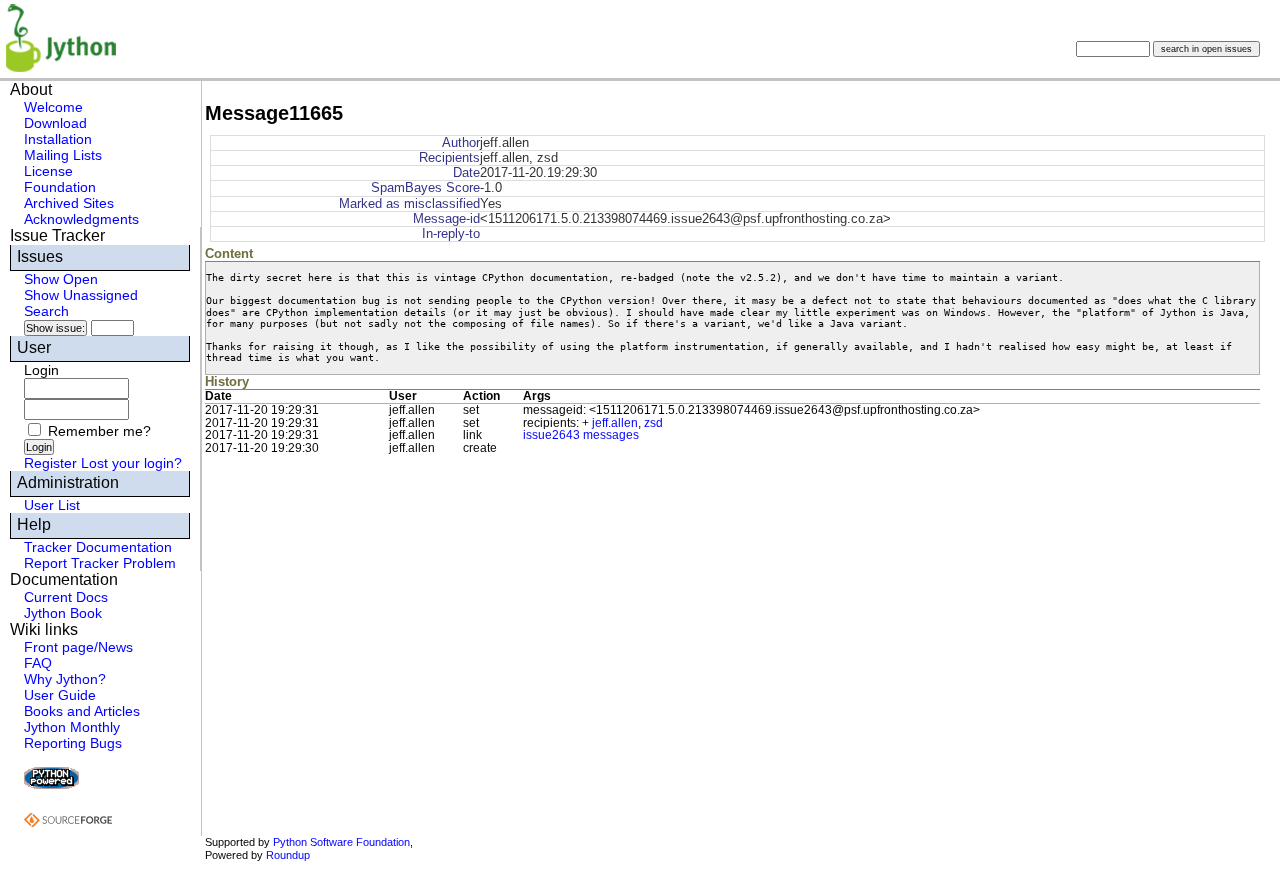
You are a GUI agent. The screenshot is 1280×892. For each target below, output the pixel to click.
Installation (58, 139)
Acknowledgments (81, 219)
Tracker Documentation (98, 547)
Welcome (53, 107)
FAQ (38, 663)
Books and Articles (82, 711)
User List (52, 505)
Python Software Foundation (341, 842)
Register (50, 463)
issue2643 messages (581, 435)
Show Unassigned (81, 295)
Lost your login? (131, 463)
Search (46, 311)
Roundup (288, 855)
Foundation (60, 187)
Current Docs (66, 597)
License (48, 171)
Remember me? (99, 431)
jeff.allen (615, 423)
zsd (653, 423)
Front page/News (78, 647)
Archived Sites (69, 203)
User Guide (60, 695)
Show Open (61, 279)
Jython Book (63, 613)
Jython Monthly (72, 727)
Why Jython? (65, 679)
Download (55, 123)
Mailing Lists (63, 155)
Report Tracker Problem (100, 563)
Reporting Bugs (73, 743)
